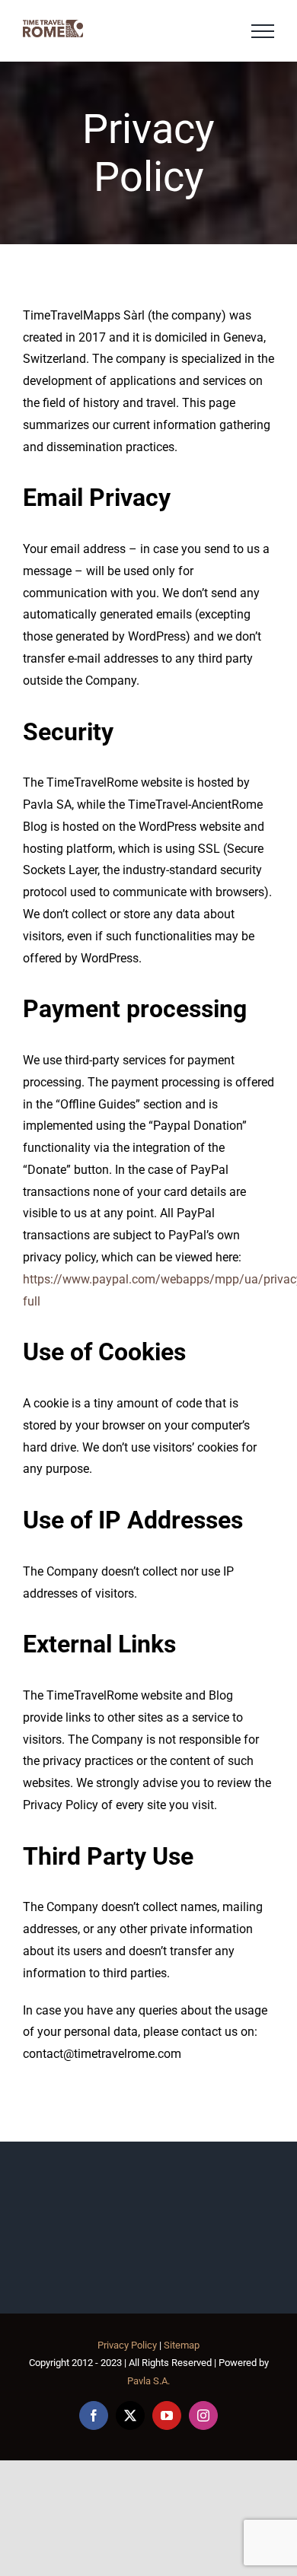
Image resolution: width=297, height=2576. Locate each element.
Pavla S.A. (148, 2381)
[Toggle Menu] (263, 31)
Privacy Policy (127, 2345)
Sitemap (182, 2345)
